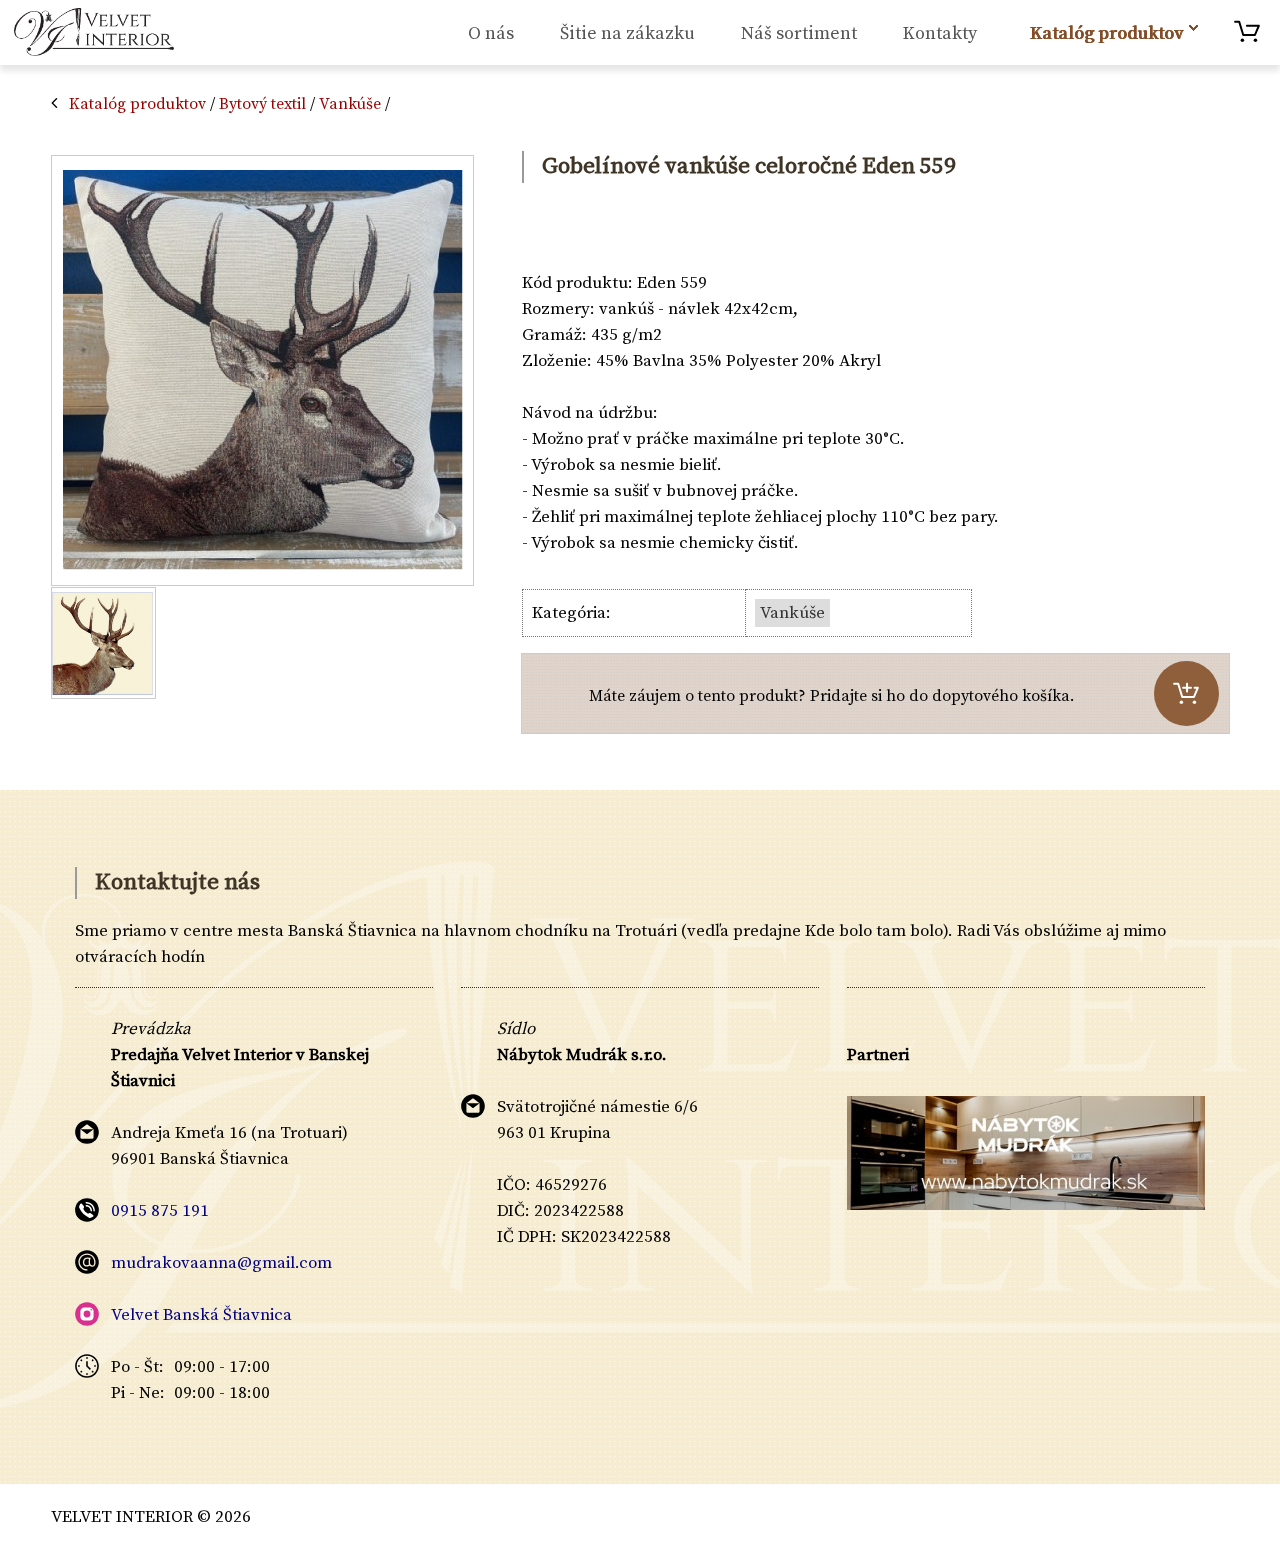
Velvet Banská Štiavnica (201, 1315)
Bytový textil (262, 104)
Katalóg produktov (137, 104)
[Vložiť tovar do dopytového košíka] (1186, 693)
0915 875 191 (160, 1211)
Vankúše (350, 104)
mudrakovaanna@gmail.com (221, 1263)
